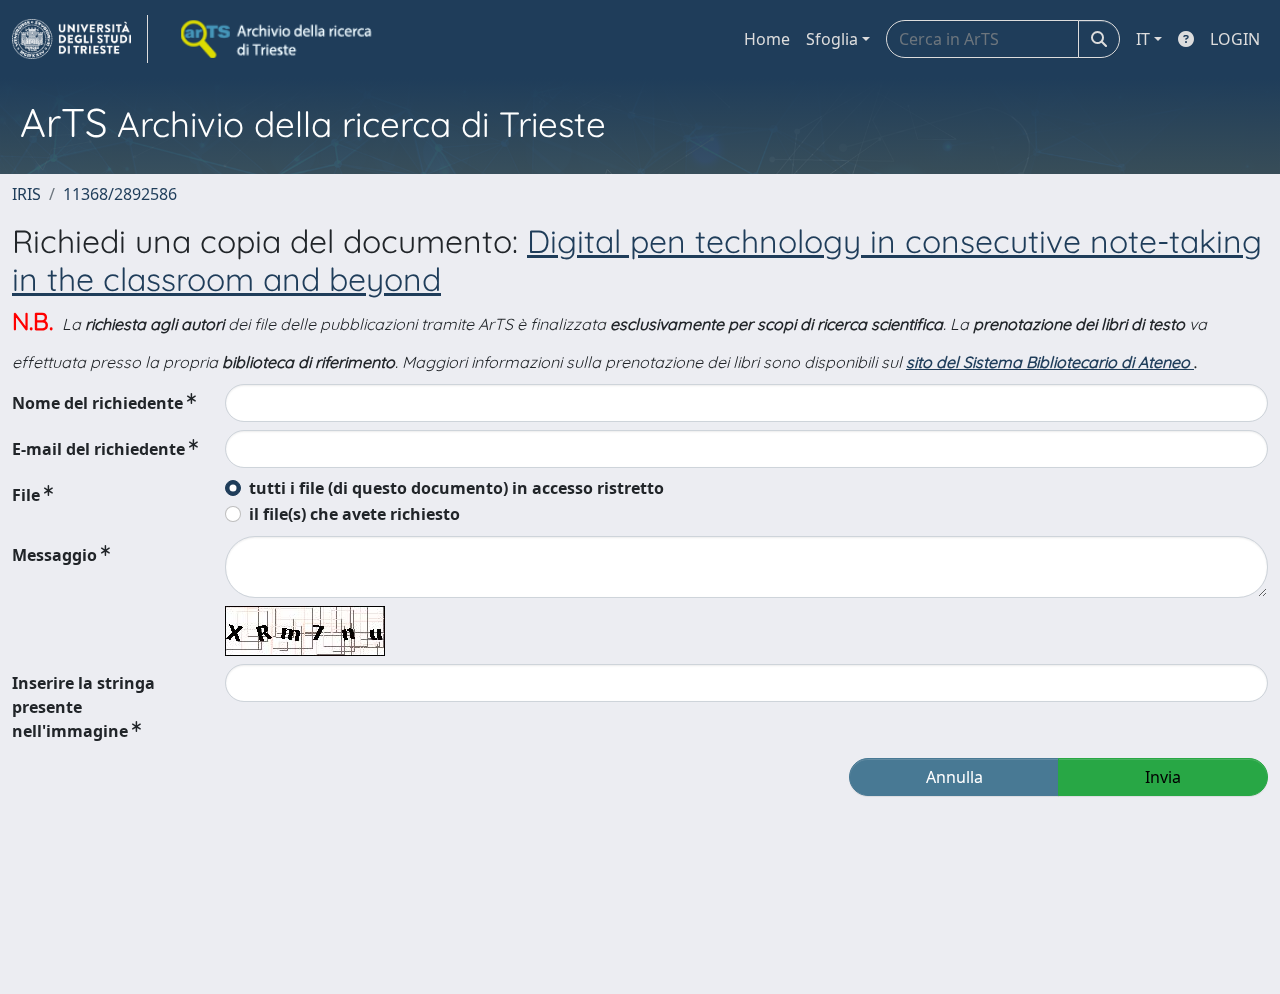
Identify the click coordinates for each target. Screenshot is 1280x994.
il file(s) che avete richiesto (354, 514)
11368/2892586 (120, 194)
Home (767, 39)
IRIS (26, 194)
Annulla (954, 777)
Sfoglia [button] (832, 39)
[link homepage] (80, 39)
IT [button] (1143, 39)
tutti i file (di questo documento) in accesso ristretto (456, 488)
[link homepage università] (278, 39)
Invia (1163, 777)
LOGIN (1235, 39)
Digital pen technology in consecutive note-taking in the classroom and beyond (637, 260)
